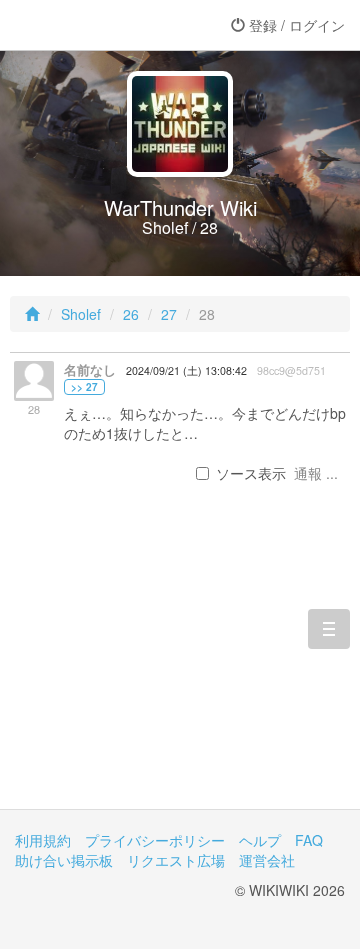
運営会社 (267, 860)
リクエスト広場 (176, 860)
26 (131, 314)
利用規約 (43, 840)
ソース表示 (251, 473)
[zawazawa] (95, 25)
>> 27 (84, 387)
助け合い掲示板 (64, 860)
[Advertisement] (180, 670)
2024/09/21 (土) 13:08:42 (186, 370)
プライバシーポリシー (155, 840)
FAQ (309, 840)
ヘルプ (260, 840)
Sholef (81, 314)
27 (169, 314)
